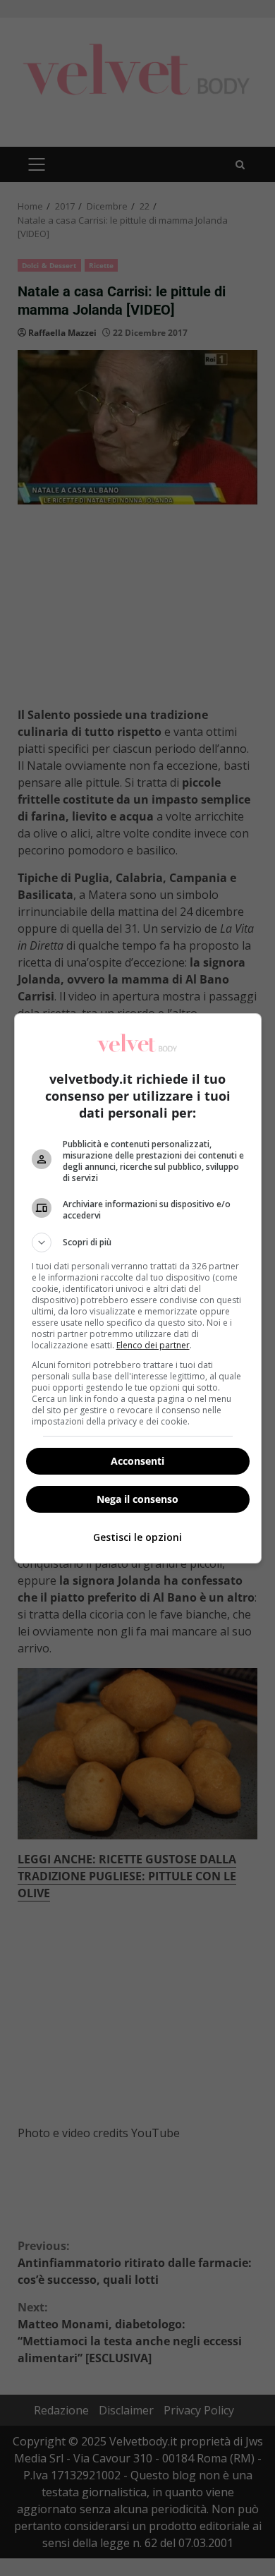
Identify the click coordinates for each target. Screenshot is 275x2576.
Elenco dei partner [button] (153, 1345)
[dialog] (138, 1288)
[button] (138, 1242)
